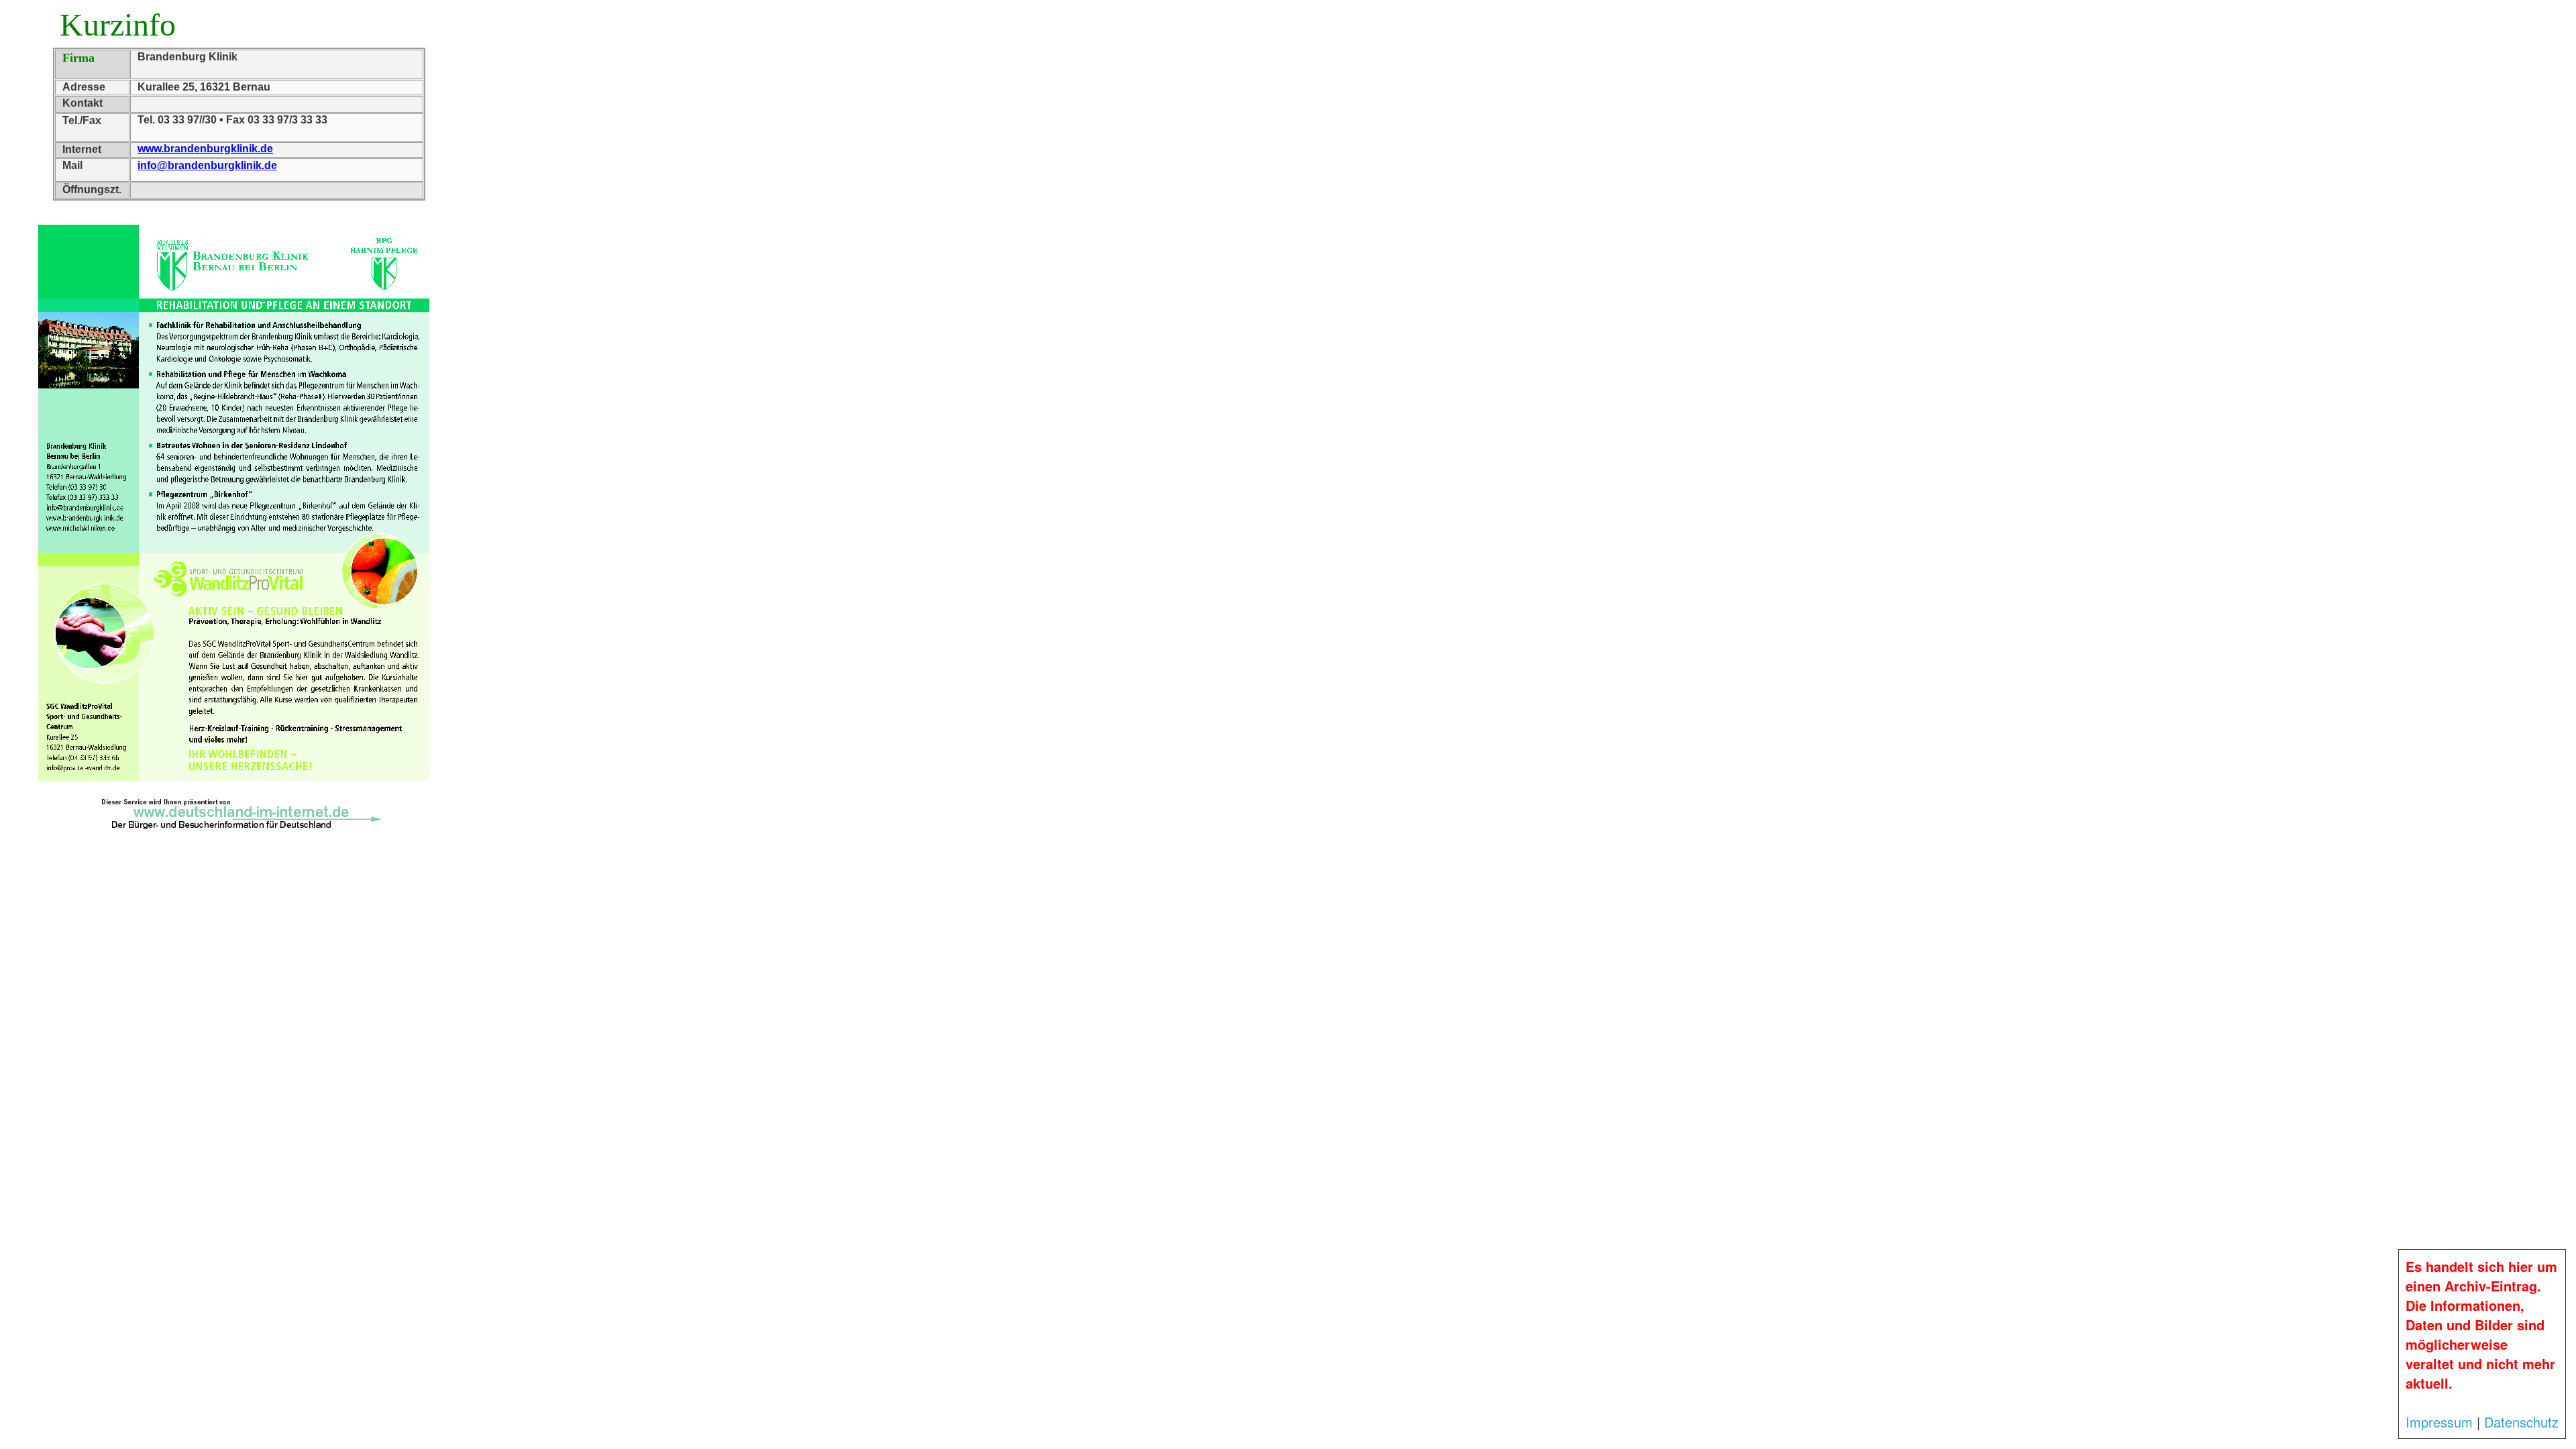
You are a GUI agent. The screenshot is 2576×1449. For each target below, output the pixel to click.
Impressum (2439, 1422)
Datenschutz (2521, 1422)
